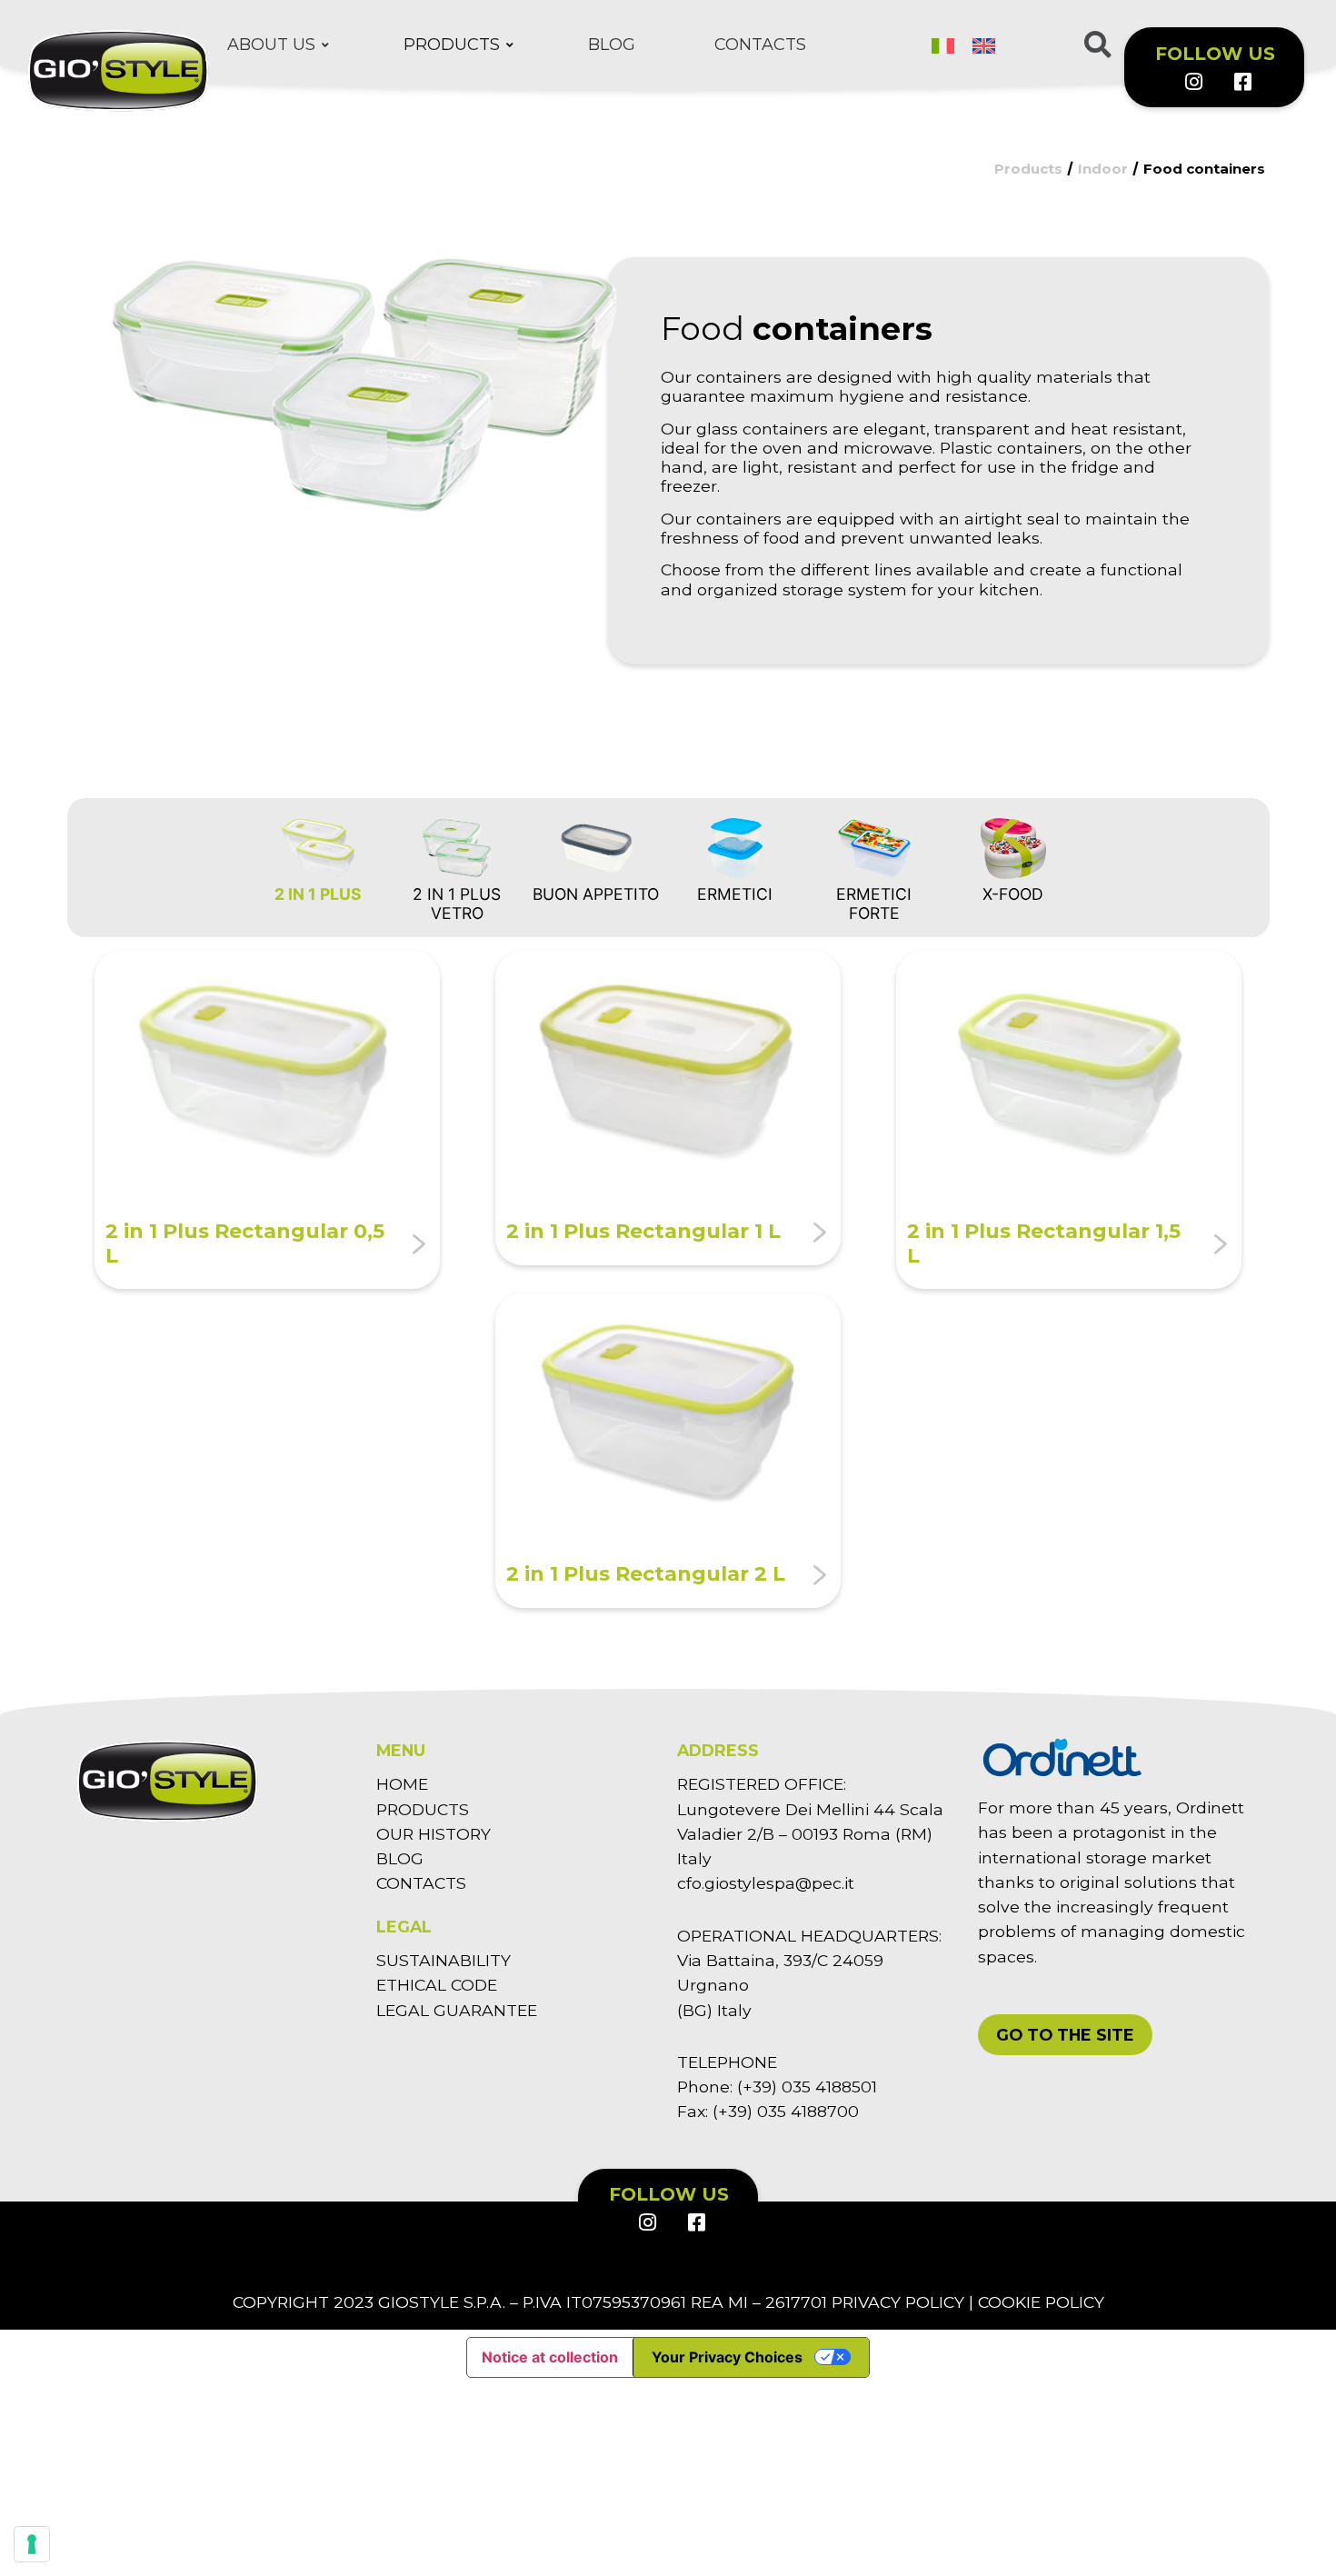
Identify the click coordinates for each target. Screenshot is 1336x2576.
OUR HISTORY (434, 1834)
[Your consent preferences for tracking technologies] (32, 2544)
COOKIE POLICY (1041, 2302)
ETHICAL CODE (437, 1985)
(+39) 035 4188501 (807, 2087)
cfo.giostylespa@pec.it (766, 1883)
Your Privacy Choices (727, 2357)
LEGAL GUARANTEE (457, 2010)
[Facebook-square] (1241, 82)
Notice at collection (550, 2357)
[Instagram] (1193, 82)
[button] (1065, 2035)
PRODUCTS (423, 1809)
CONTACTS (421, 1883)
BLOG (400, 1858)
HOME (402, 1784)
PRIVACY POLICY (898, 2302)
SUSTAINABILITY (444, 1960)
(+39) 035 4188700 (786, 2111)
